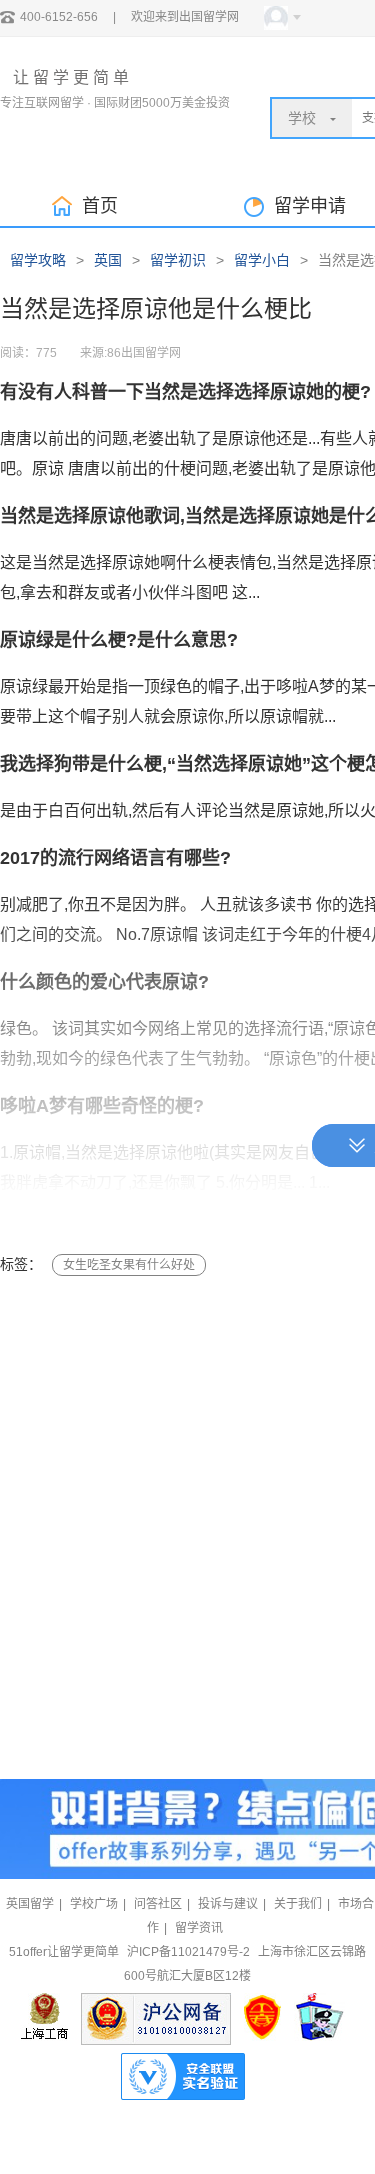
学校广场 (94, 1904)
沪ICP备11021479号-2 (188, 1952)
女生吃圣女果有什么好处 (129, 1265)
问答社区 (158, 1904)
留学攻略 (38, 260)
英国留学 (30, 1904)
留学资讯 (199, 1928)
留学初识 (178, 260)
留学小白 (262, 260)
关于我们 (298, 1904)
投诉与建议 (228, 1904)
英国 (108, 260)
